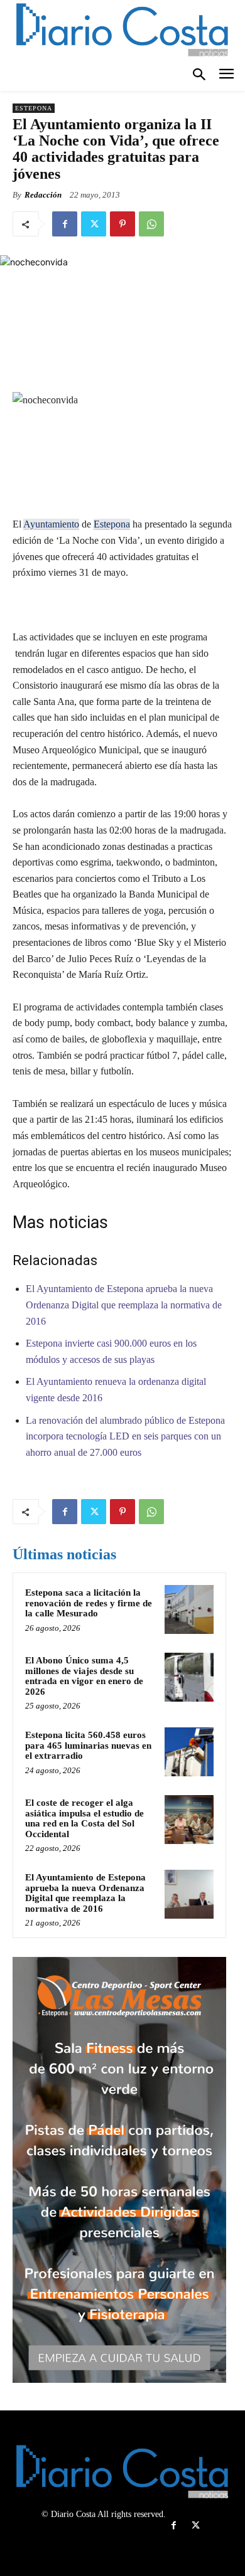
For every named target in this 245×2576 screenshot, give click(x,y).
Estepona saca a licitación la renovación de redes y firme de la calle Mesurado (89, 1603)
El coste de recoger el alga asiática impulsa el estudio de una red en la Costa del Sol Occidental (84, 1818)
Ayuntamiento (51, 524)
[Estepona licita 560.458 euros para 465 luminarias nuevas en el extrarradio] (189, 1752)
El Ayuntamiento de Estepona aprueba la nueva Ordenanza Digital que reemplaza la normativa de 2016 (124, 1305)
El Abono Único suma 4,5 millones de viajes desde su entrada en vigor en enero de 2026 (84, 1676)
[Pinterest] (122, 224)
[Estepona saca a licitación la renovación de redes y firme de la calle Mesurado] (189, 1609)
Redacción (43, 195)
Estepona (34, 108)
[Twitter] (94, 224)
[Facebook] (65, 224)
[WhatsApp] (151, 224)
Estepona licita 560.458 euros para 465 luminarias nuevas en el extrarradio (88, 1745)
